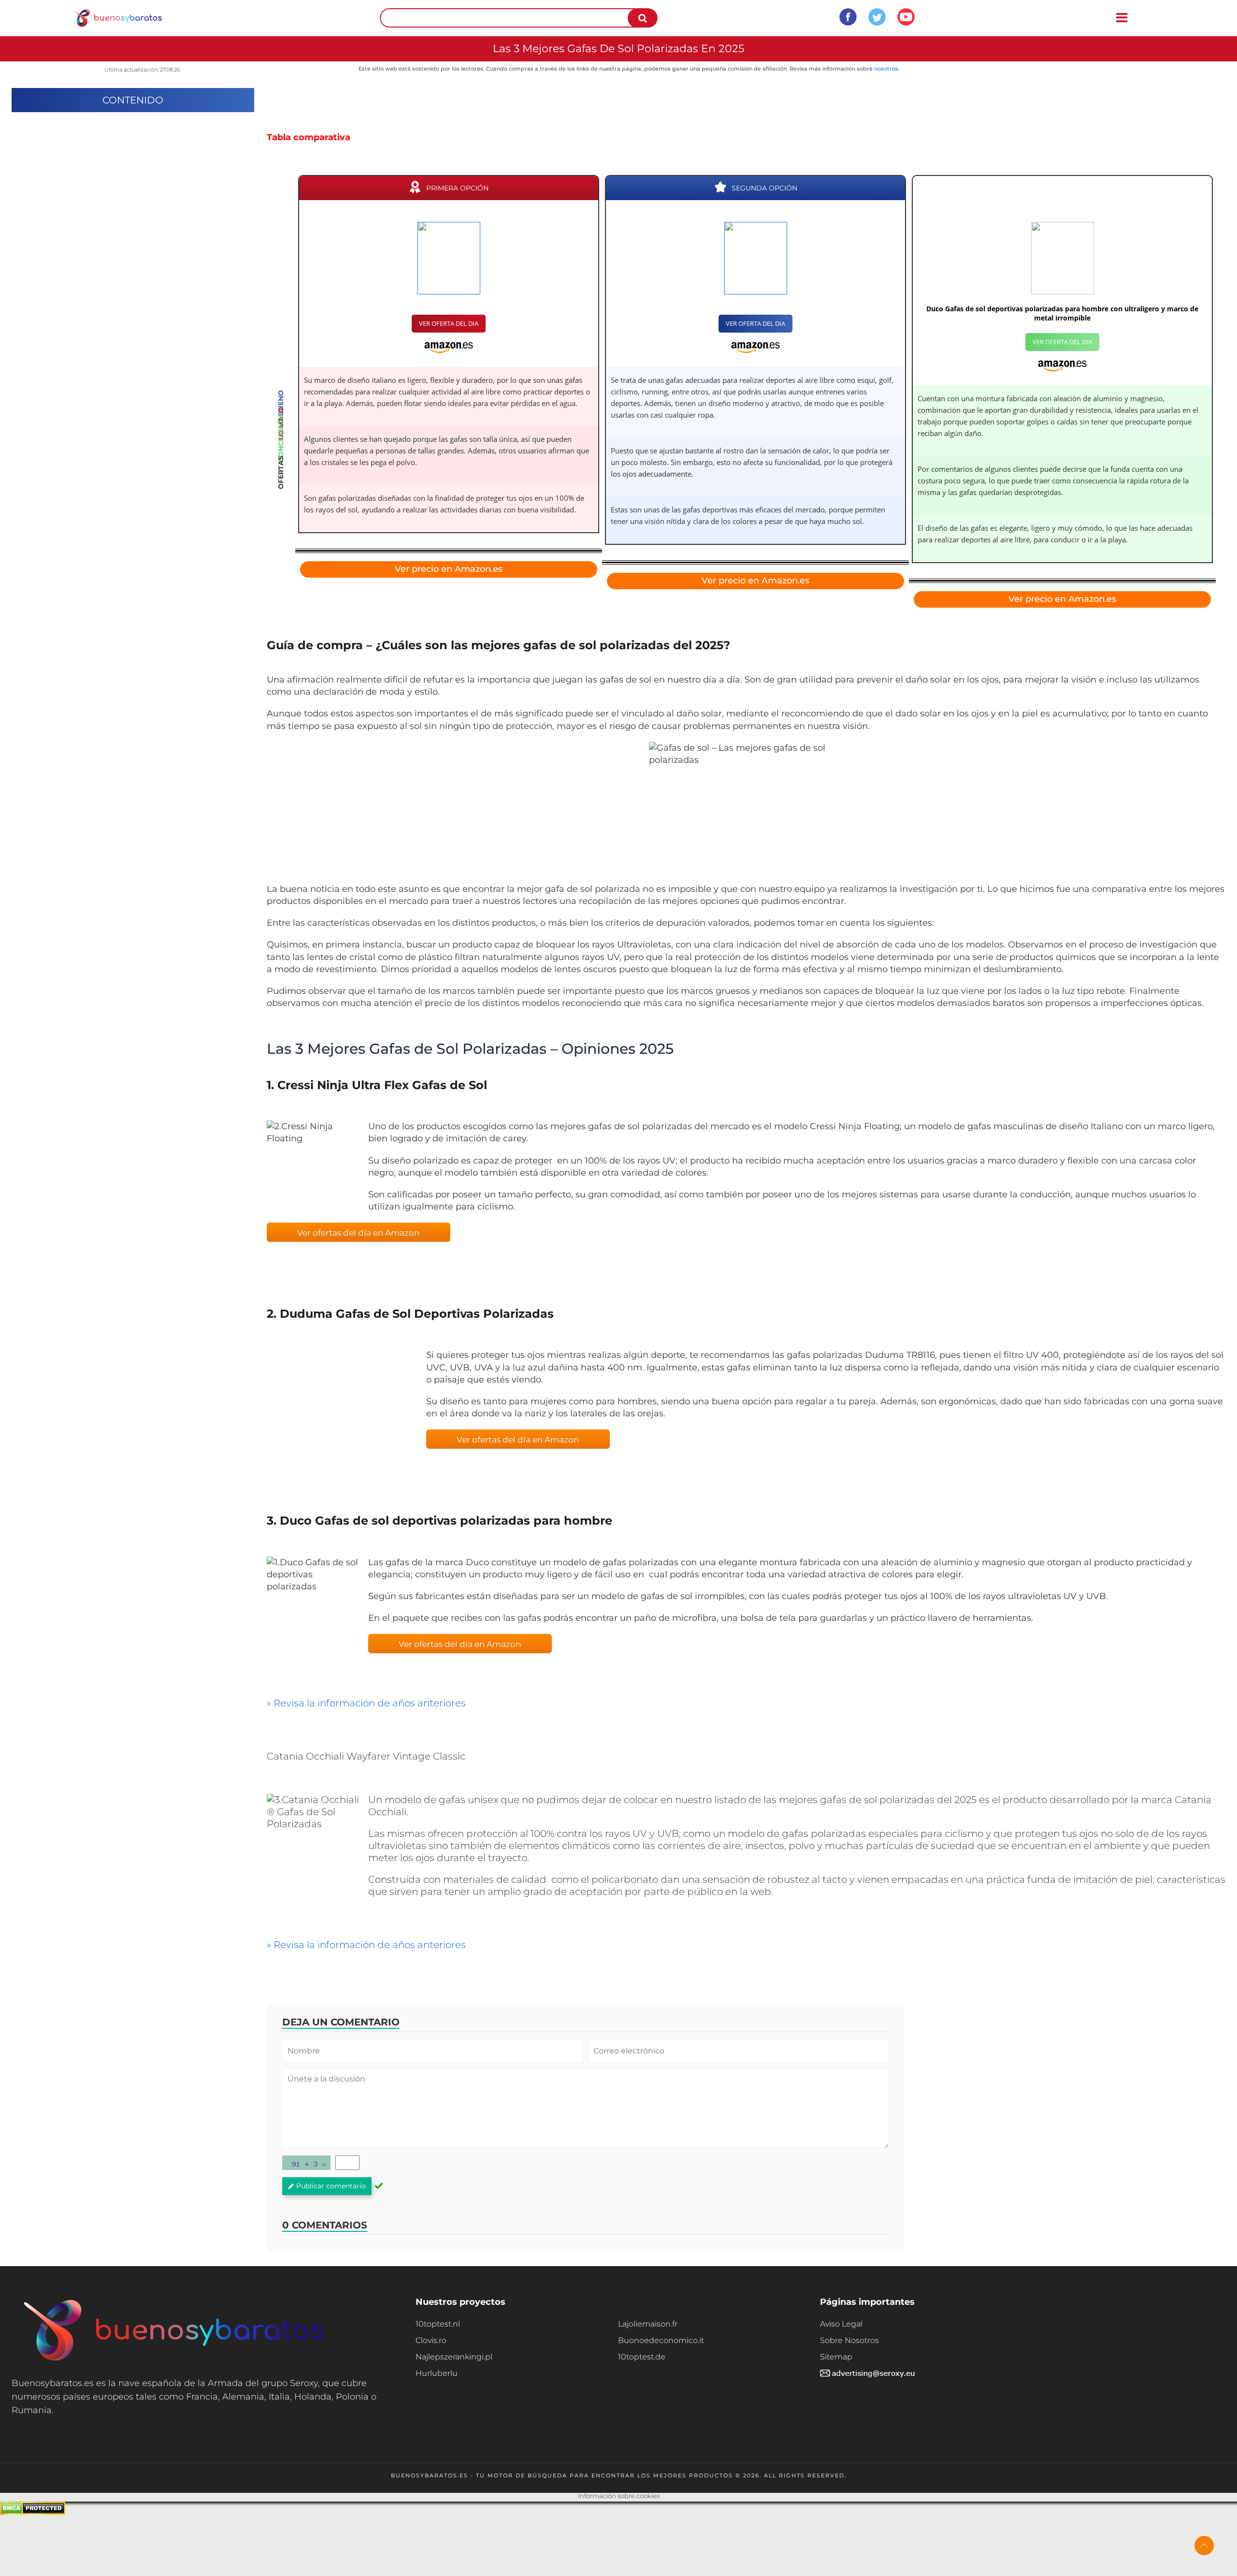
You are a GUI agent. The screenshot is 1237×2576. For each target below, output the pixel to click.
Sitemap (836, 2357)
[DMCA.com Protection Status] (33, 2512)
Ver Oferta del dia (449, 323)
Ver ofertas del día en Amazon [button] (358, 1233)
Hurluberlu (437, 2373)
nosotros (886, 69)
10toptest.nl (438, 2324)
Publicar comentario (331, 2186)
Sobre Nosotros (849, 2340)
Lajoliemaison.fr (648, 2324)
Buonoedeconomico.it (661, 2340)
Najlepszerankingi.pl (454, 2357)
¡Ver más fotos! (339, 1423)
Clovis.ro (431, 2340)
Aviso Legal (841, 2324)
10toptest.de (642, 2357)
